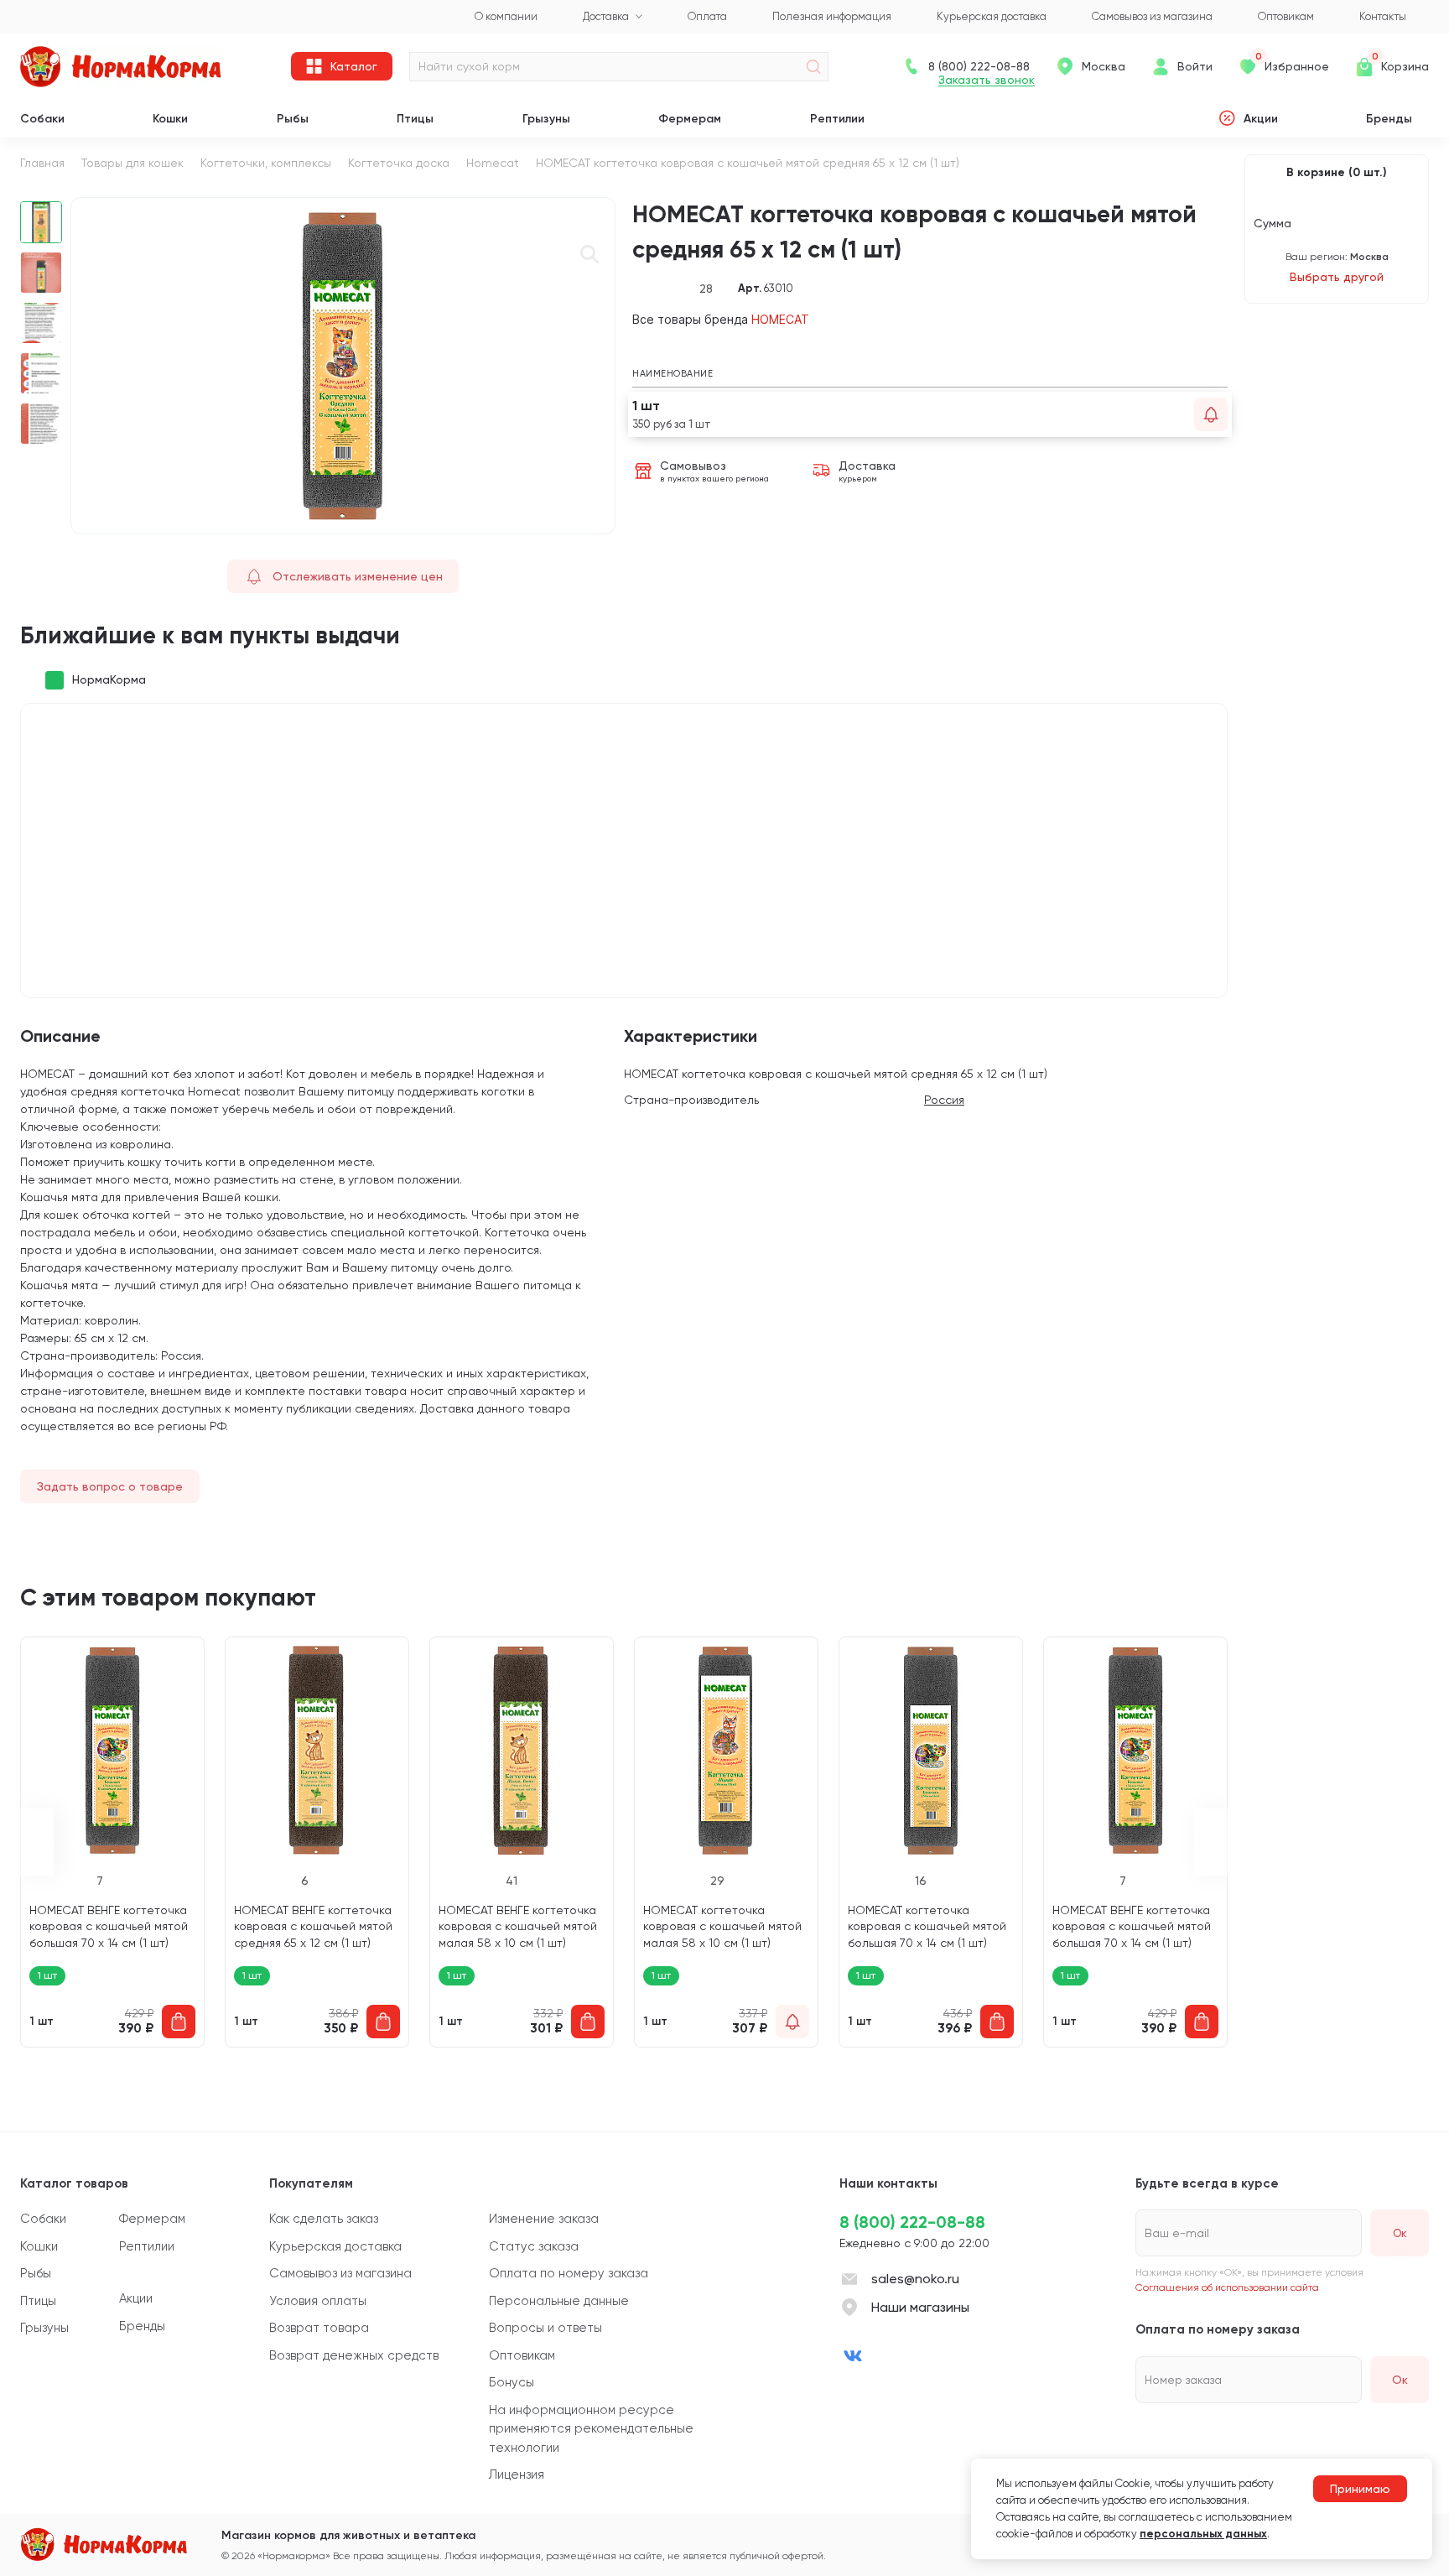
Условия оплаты (318, 2301)
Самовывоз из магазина (340, 2273)
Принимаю (1360, 2489)
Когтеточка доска (399, 163)
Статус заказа (534, 2246)
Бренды (1389, 119)
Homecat (493, 163)
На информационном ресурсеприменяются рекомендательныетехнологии (591, 2429)
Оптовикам (522, 2355)
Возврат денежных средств (354, 2355)
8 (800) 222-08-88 (912, 2222)
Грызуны (546, 119)
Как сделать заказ (324, 2219)
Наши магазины (920, 2307)
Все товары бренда (721, 319)
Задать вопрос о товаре (110, 1486)
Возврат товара (319, 2328)
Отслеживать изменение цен (358, 576)
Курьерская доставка (335, 2246)
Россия (944, 1100)
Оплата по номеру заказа (569, 2273)
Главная (42, 163)
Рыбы (293, 119)
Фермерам (690, 119)
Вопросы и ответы (545, 2328)
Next (1211, 1842)
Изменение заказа (544, 2219)
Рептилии (837, 119)
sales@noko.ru (915, 2279)
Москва (1104, 66)
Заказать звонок (987, 80)
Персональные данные (559, 2301)
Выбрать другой (1337, 277)
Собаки (42, 119)
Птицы (415, 119)
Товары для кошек (132, 163)
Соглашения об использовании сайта (1227, 2287)
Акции (1261, 119)
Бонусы (512, 2382)
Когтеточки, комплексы (266, 163)
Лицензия (517, 2475)
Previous (37, 1842)
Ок (1400, 2380)
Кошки (170, 119)
